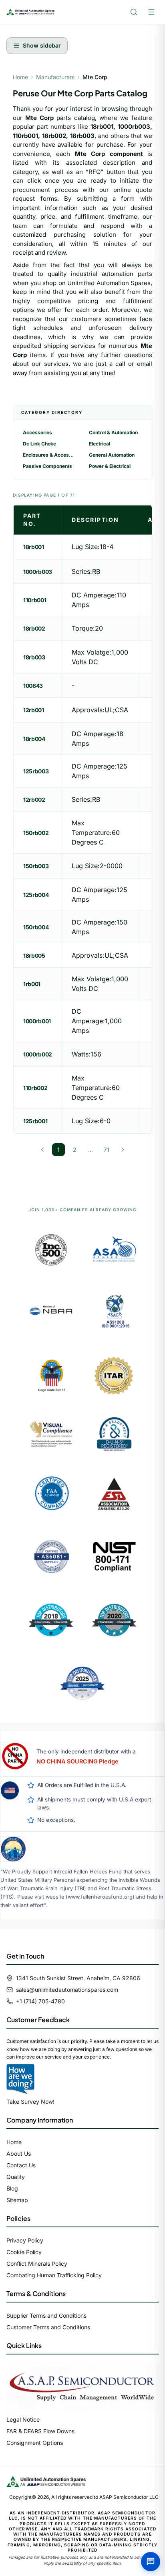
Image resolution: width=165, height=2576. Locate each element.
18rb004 (34, 739)
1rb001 (32, 984)
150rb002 (36, 833)
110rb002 (35, 1088)
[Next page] (123, 1150)
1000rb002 (38, 1054)
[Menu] (151, 12)
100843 (33, 686)
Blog (12, 2188)
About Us (19, 2154)
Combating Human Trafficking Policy (54, 2275)
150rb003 (36, 866)
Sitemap (17, 2200)
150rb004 (36, 927)
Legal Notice (23, 2419)
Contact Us (21, 2165)
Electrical (100, 444)
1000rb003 (38, 572)
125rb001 (35, 1121)
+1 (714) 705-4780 (40, 2001)
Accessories (37, 432)
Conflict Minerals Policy (37, 2263)
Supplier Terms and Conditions (46, 2315)
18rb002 (34, 628)
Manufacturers (55, 77)
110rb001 (35, 600)
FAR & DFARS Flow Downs (40, 2431)
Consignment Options (35, 2443)
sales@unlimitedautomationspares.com (67, 1990)
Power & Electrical (110, 466)
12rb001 (34, 710)
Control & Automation (113, 432)
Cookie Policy (24, 2252)
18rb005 (34, 956)
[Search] (134, 12)
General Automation (112, 455)
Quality (16, 2177)
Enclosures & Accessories (49, 455)
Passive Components (47, 466)
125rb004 (36, 895)
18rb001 (34, 547)
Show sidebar (42, 45)
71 (107, 1149)
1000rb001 (37, 1021)
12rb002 (34, 800)
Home (20, 77)
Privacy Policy (25, 2240)
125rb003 (36, 771)
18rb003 (34, 657)
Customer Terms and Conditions (48, 2327)
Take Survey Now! (30, 2102)
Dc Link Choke (39, 444)
